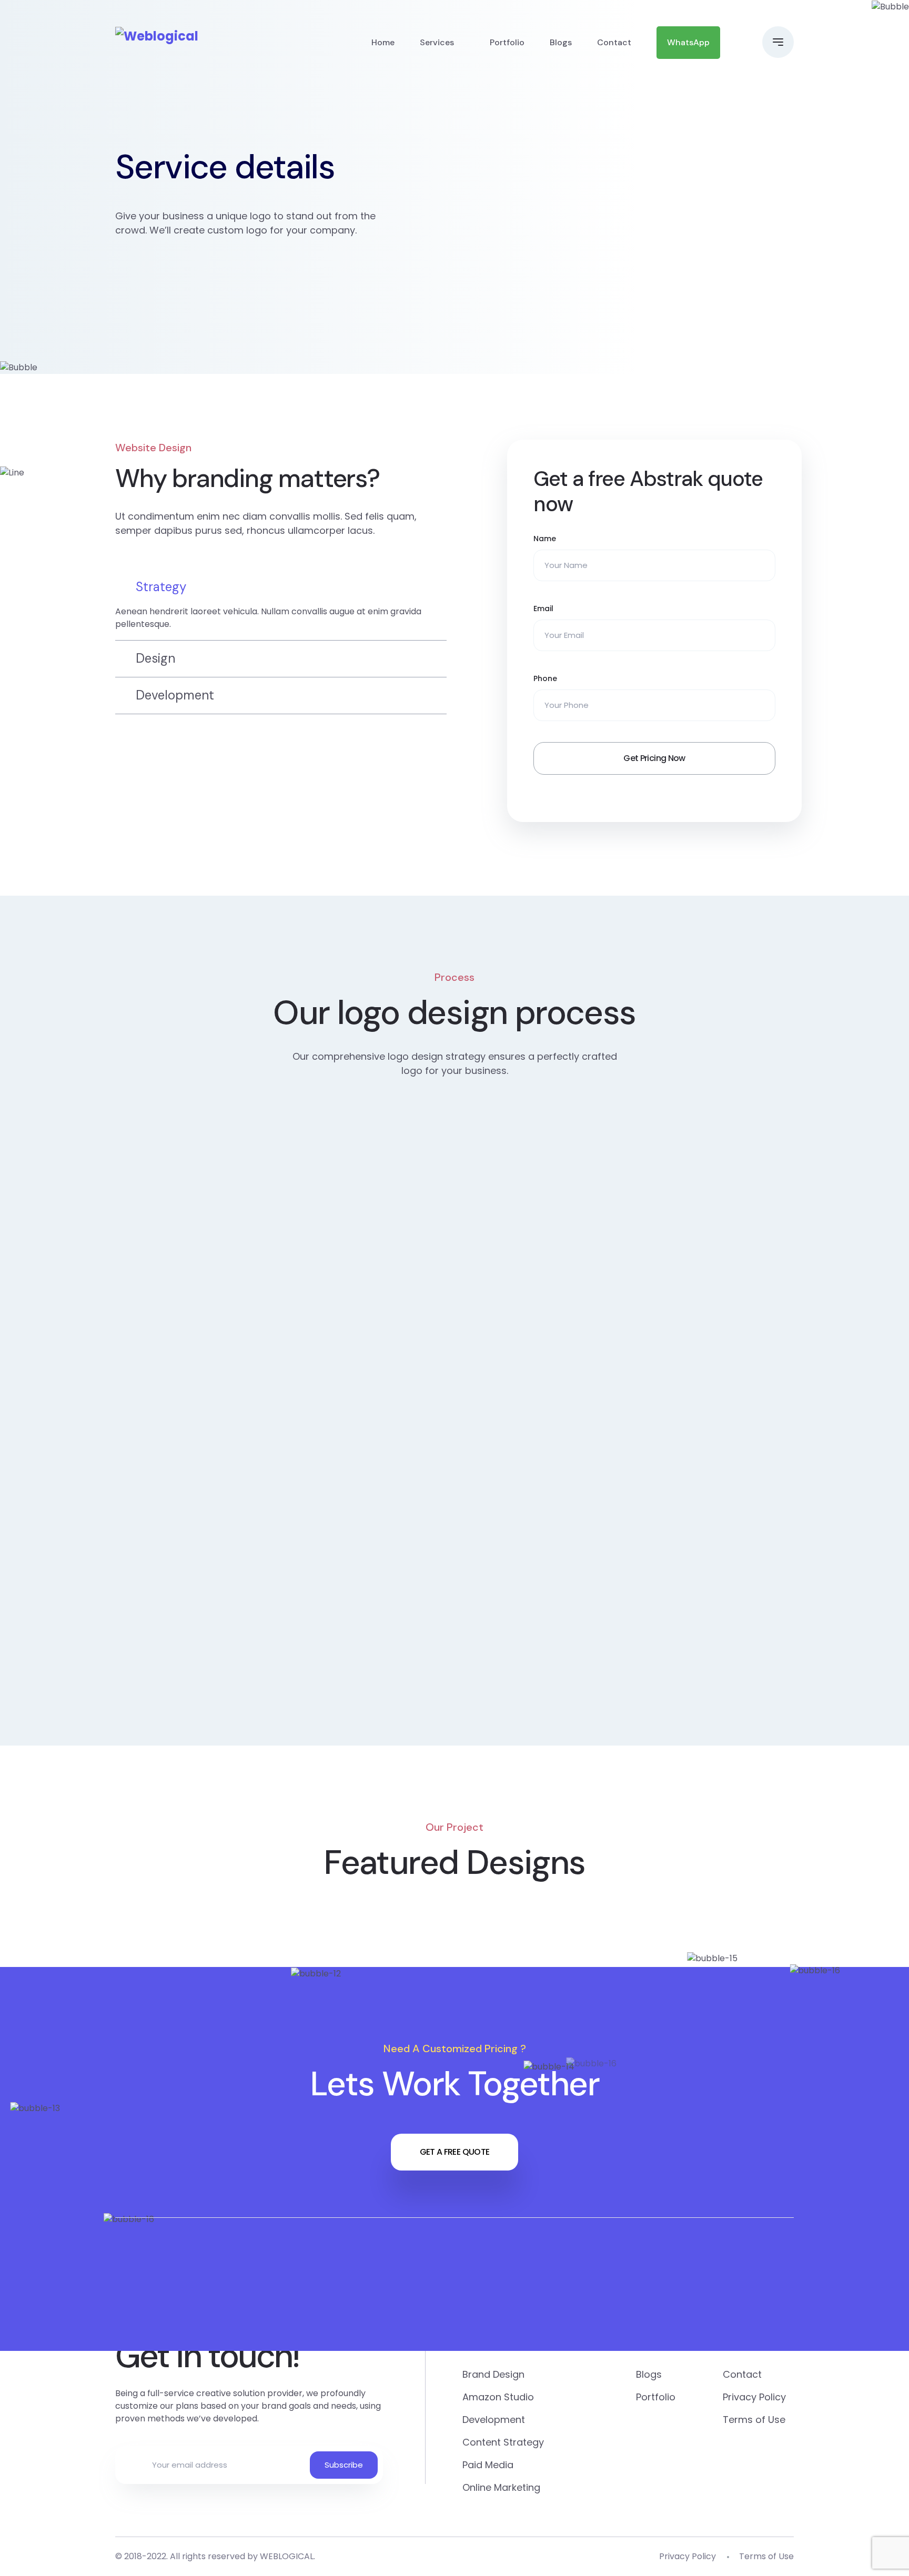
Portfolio (507, 42)
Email (543, 608)
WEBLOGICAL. (287, 2556)
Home (383, 42)
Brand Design (493, 2374)
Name (545, 539)
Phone (545, 678)
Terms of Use (754, 2420)
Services (437, 42)
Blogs (561, 42)
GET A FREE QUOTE (455, 2152)
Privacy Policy (754, 2397)
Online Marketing (501, 2487)
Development (494, 2420)
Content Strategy (503, 2442)
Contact (614, 42)
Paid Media (488, 2465)
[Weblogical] (157, 36)
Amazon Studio (498, 2397)
